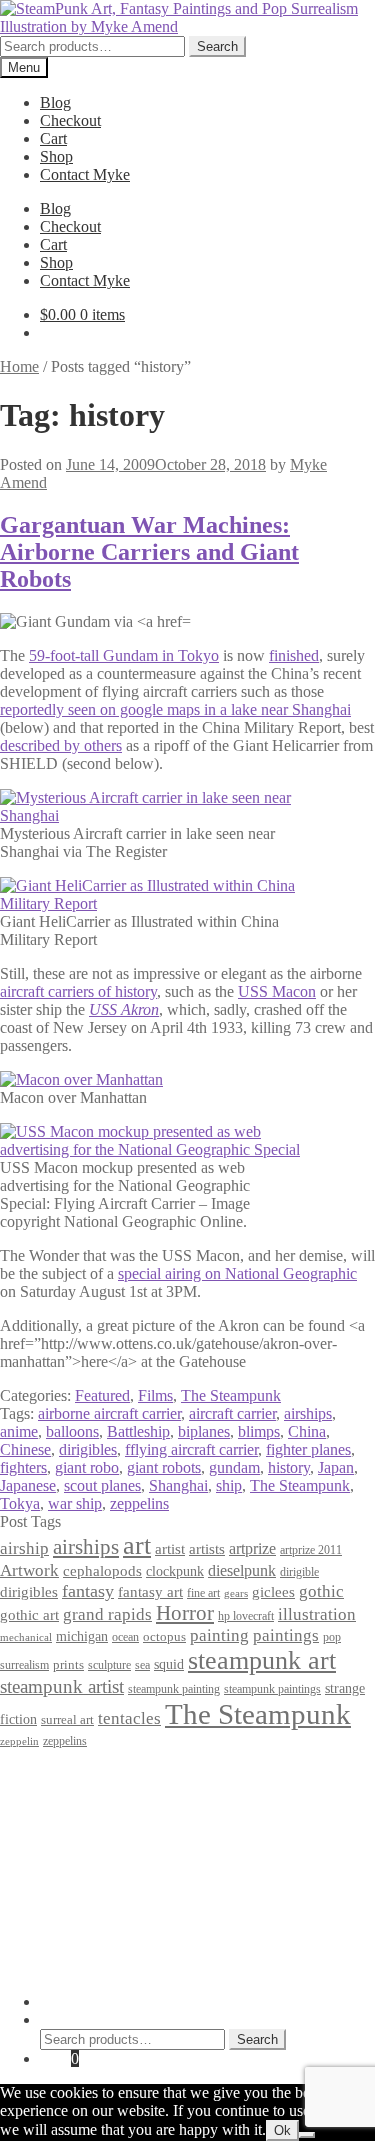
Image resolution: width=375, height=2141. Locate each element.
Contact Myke (85, 174)
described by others (61, 745)
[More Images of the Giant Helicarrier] (150, 903)
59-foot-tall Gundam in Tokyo (124, 655)
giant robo (87, 1467)
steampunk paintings (272, 1689)
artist (170, 1548)
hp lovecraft (246, 1616)
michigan (82, 1636)
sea (142, 1665)
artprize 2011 (311, 1550)
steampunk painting (174, 1689)
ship (229, 1485)
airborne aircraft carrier (109, 1413)
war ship (75, 1503)
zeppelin (19, 1741)
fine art (203, 1593)
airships (308, 1413)
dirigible (299, 1572)
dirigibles (88, 1449)
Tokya (20, 1503)
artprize (252, 1548)
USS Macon (277, 991)
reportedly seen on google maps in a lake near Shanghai (175, 709)
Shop (56, 156)
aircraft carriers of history (78, 991)
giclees (273, 1592)
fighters (23, 1467)
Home (19, 366)
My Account (79, 2001)
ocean (125, 1637)
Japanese (28, 1485)
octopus (164, 1636)
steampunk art (262, 1660)
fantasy (88, 1591)
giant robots (164, 1467)
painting (219, 1635)
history (289, 1467)
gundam (234, 1467)
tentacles (129, 1718)
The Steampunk (231, 1395)
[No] (307, 2135)
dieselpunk (242, 1570)
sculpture (109, 1665)
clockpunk (175, 1571)
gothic (321, 1591)
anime (19, 1431)
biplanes (204, 1431)
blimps (259, 1431)
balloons (72, 1431)
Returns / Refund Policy (116, 1809)
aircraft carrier (232, 1413)
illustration (317, 1614)
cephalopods (102, 1571)
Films (155, 1395)
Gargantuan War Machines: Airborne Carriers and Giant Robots (149, 552)
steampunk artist (62, 1686)
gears (236, 1593)
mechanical (26, 1637)
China (307, 1431)
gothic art (29, 1615)
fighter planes (308, 1449)
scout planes (102, 1485)
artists (207, 1548)
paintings (286, 1635)
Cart (53, 138)
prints (68, 1664)
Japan (336, 1467)
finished (294, 655)
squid (169, 1664)
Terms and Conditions (109, 1791)
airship (24, 1548)
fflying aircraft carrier (191, 1449)
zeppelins (139, 1503)
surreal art (67, 1719)
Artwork (29, 1570)
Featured (102, 1395)
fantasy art (150, 1592)
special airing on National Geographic (237, 1273)
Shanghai (178, 1485)
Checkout (70, 120)
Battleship (138, 1431)
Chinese (25, 1449)
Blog (55, 102)
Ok (282, 2130)
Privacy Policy (86, 1773)
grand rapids (107, 1614)
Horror (185, 1613)
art (137, 1545)
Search (217, 46)
